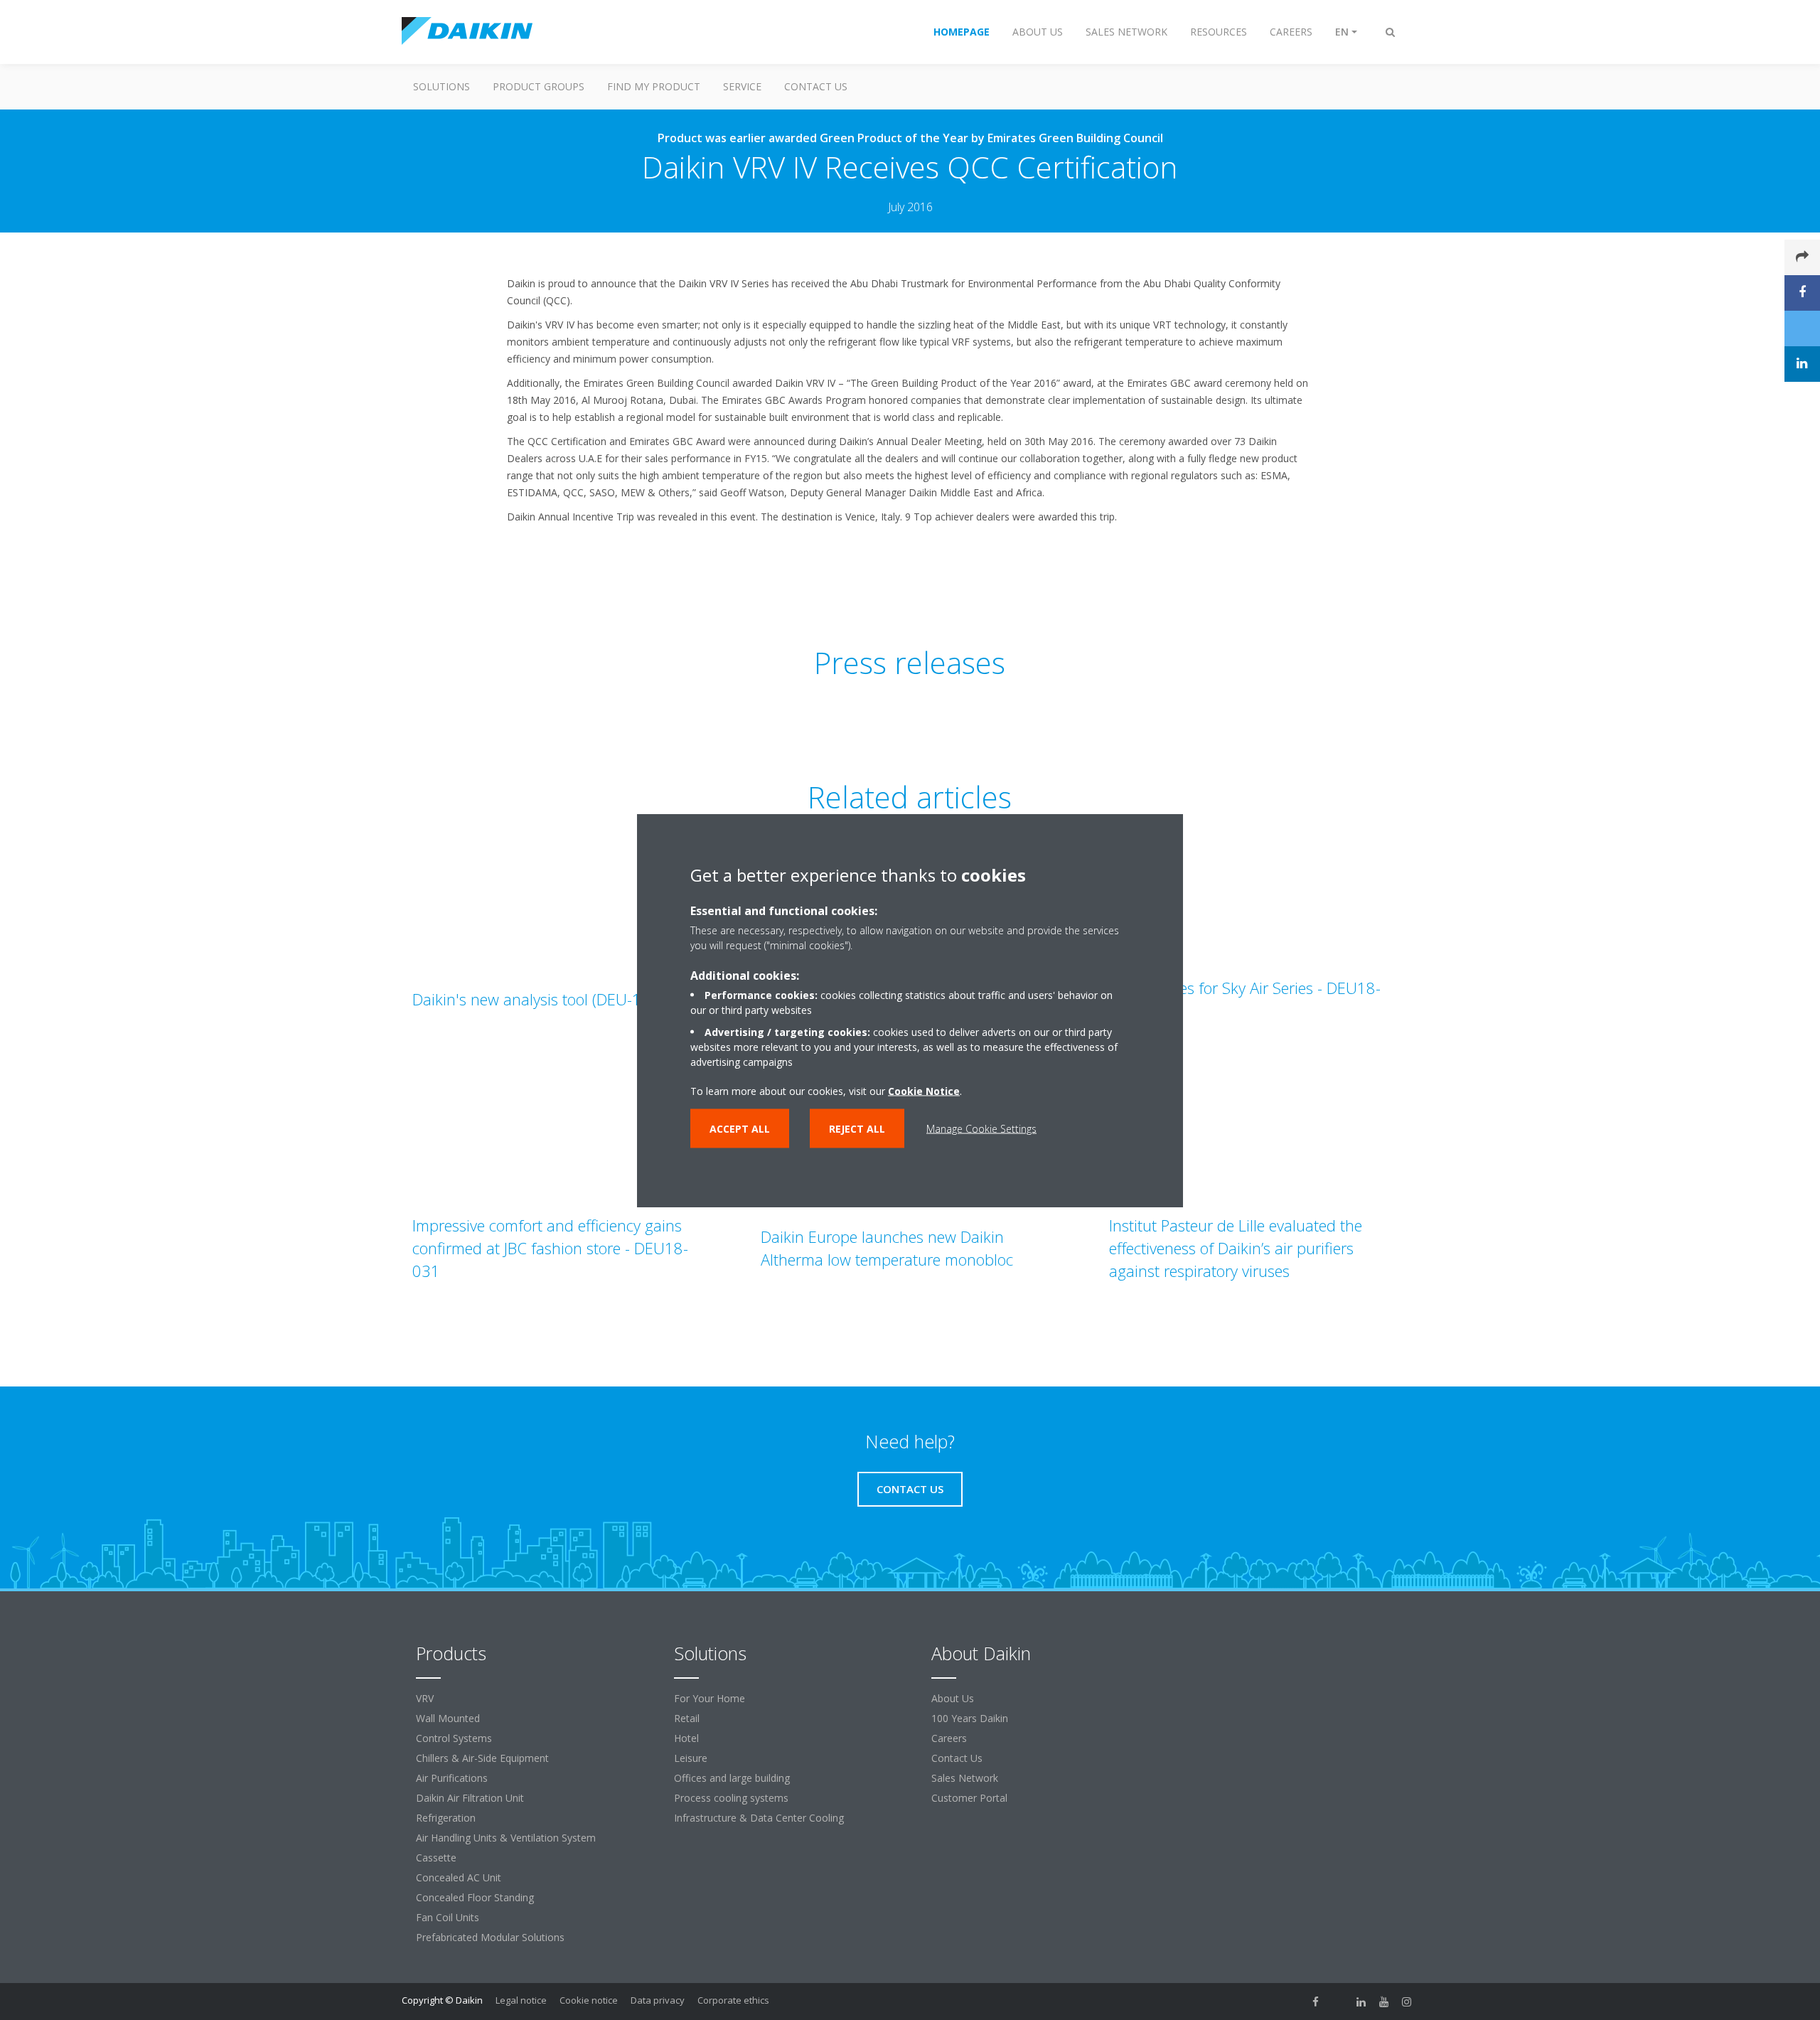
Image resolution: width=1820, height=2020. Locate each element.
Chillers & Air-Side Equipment (482, 1758)
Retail (687, 1718)
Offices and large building (732, 1778)
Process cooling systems (731, 1798)
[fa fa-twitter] (1339, 2002)
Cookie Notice (924, 1090)
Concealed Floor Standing (475, 1897)
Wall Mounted (448, 1718)
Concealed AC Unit (459, 1877)
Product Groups (539, 86)
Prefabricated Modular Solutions (490, 1937)
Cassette (436, 1858)
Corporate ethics (733, 2000)
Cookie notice (589, 2000)
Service (742, 86)
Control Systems (454, 1738)
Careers (949, 1738)
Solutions (441, 86)
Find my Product (654, 86)
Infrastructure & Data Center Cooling (759, 1818)
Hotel (686, 1738)
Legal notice (521, 2000)
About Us (953, 1698)
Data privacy (658, 2000)
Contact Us (816, 86)
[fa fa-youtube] (1384, 2002)
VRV (425, 1698)
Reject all (857, 1128)
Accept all (740, 1128)
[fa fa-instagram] (1407, 2002)
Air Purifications (452, 1778)
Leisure (691, 1758)
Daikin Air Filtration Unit (470, 1798)
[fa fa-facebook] (1316, 2002)
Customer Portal (969, 1798)
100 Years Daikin (970, 1718)
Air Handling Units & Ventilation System (506, 1838)
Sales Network (965, 1778)
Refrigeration (446, 1818)
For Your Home (710, 1698)
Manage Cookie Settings (981, 1128)
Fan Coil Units (448, 1917)
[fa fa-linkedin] (1361, 2002)
